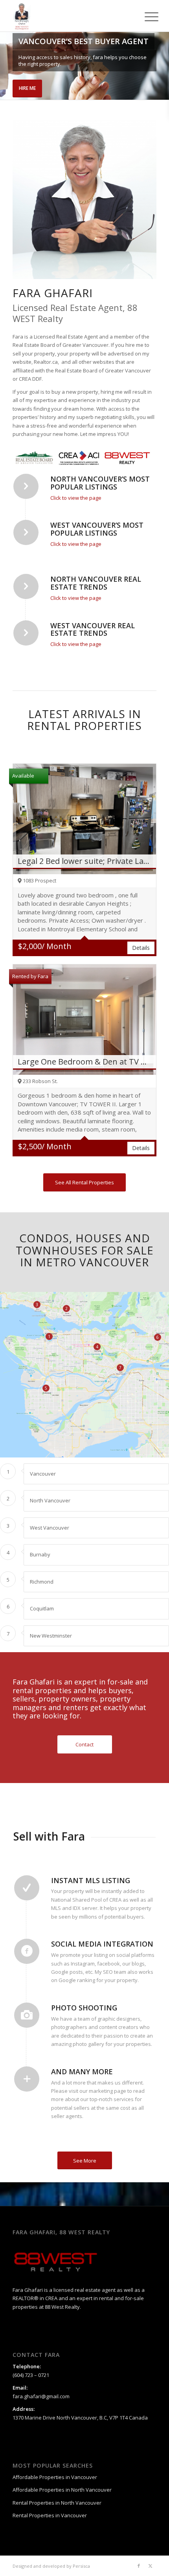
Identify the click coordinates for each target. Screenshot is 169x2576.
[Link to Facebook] (139, 2566)
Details (141, 948)
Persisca (81, 2566)
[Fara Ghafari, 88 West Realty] (70, 16)
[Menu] (145, 17)
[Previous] (7, 66)
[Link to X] (151, 2566)
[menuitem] (145, 17)
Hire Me (27, 88)
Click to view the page (76, 498)
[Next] (162, 66)
